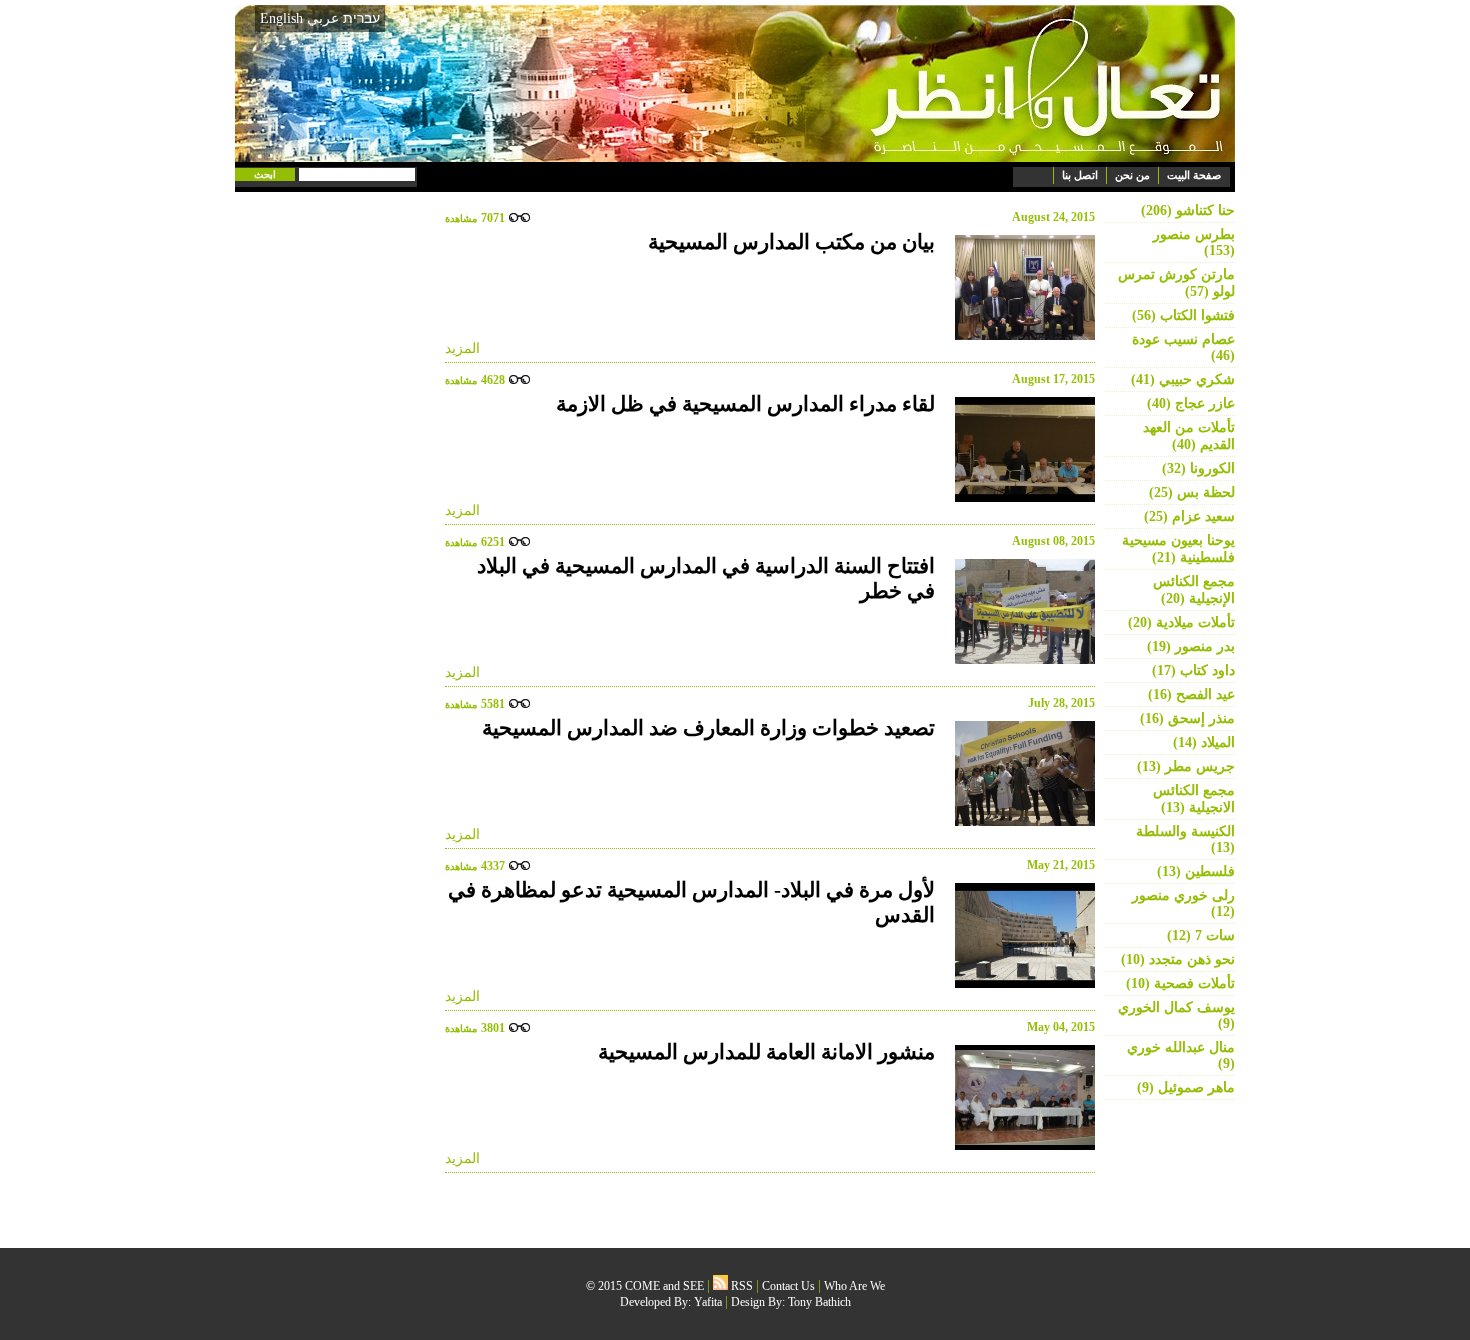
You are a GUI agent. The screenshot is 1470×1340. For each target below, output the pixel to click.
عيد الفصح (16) (1191, 694)
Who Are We (854, 1286)
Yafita (708, 1302)
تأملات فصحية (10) (1180, 983)
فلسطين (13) (1196, 871)
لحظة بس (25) (1192, 492)
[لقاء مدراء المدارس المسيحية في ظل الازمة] (1020, 449)
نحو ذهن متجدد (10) (1178, 959)
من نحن (1132, 175)
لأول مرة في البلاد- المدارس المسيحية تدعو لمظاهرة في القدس (691, 902)
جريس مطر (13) (1186, 766)
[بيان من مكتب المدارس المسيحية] (1020, 287)
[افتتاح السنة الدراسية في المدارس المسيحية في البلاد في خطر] (1020, 611)
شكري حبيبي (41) (1183, 379)
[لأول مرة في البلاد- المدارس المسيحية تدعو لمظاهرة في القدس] (1020, 935)
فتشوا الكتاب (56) (1183, 315)
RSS (740, 1286)
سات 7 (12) (1201, 935)
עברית (361, 18)
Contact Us (788, 1286)
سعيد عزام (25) (1189, 516)
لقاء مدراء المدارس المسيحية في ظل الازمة (745, 404)
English (281, 18)
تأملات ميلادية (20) (1181, 622)
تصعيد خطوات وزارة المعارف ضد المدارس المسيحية (708, 728)
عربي (323, 18)
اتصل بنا (1080, 175)
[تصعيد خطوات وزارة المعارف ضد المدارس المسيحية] (1020, 773)
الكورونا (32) (1198, 468)
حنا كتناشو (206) (1188, 210)
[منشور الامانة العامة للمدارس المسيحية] (1020, 1097)
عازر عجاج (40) (1191, 403)
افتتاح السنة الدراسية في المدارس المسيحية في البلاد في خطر (706, 578)
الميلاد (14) (1204, 742)
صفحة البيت (1194, 175)
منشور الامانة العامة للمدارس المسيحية (766, 1052)
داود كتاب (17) (1193, 670)
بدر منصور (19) (1191, 646)
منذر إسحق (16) (1187, 718)
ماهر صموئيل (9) (1186, 1087)
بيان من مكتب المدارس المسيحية (791, 242)
